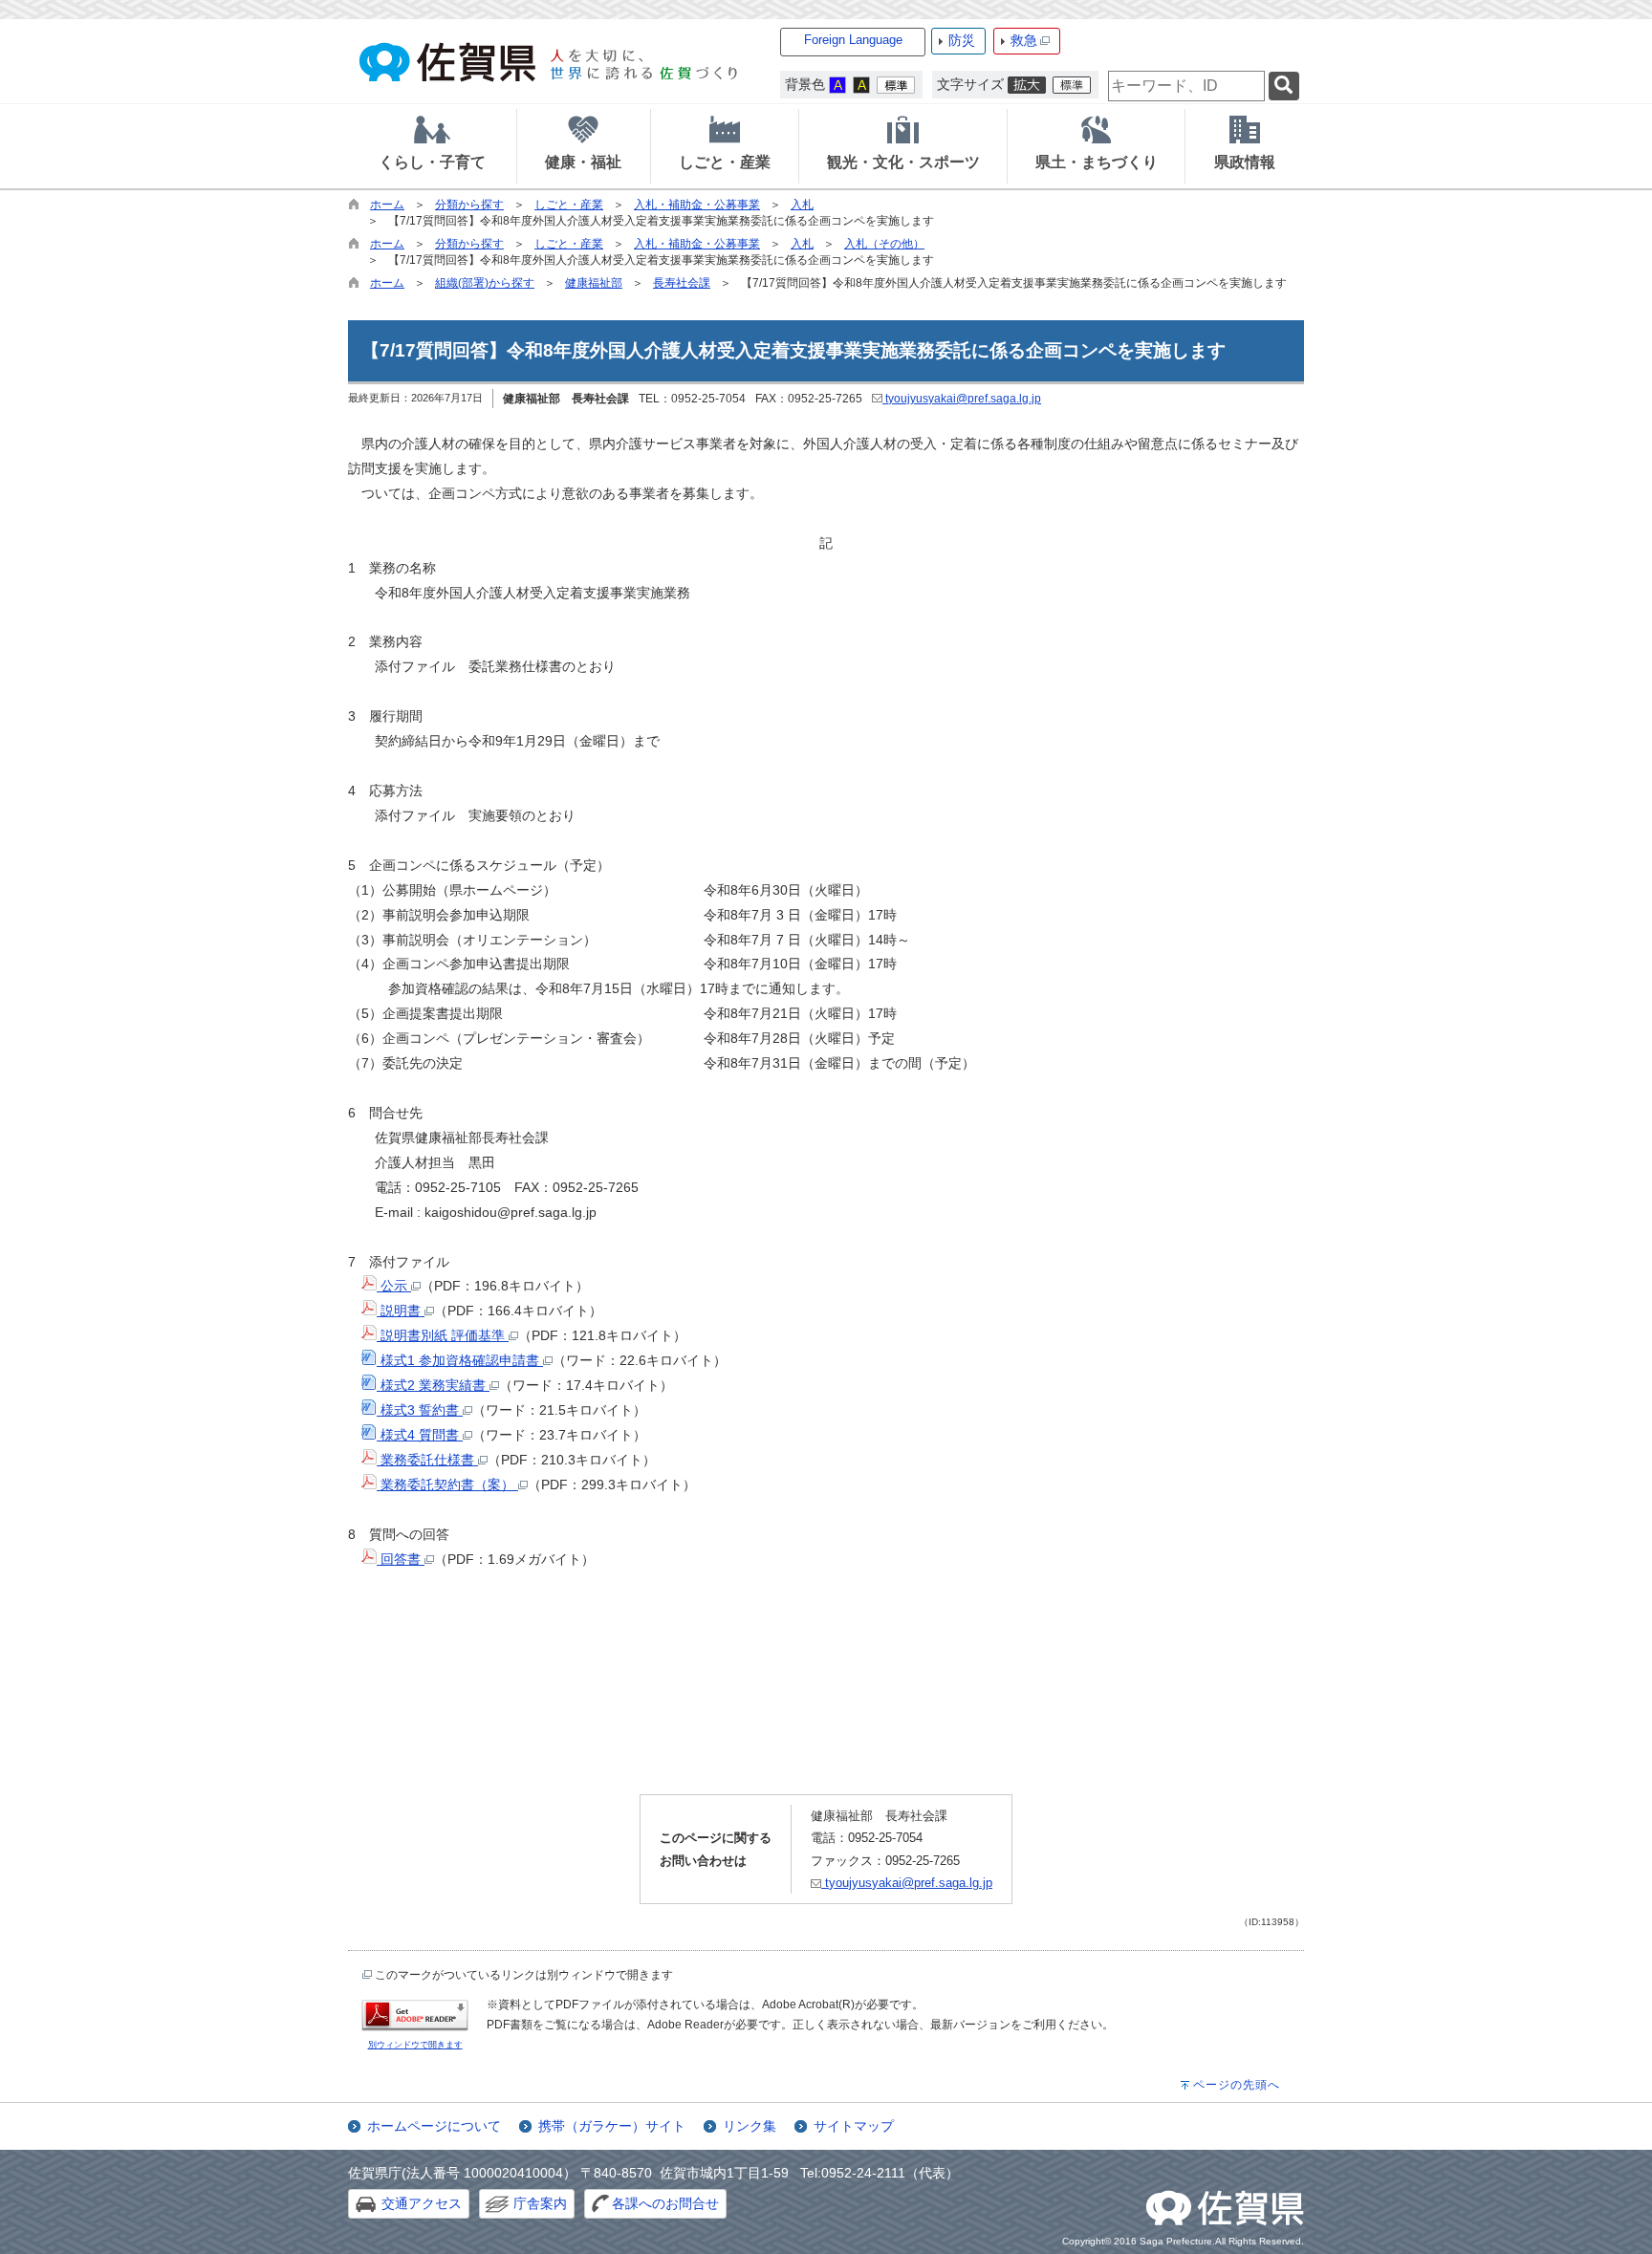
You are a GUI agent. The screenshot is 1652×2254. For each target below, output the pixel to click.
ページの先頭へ (1237, 2085)
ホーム (387, 205)
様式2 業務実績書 (433, 1385)
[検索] (1284, 87)
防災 (962, 40)
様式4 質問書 (420, 1435)
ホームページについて (434, 2126)
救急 (1024, 40)
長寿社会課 (682, 283)
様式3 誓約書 (420, 1410)
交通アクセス (422, 2203)
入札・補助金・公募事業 (697, 205)
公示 (394, 1286)
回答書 (401, 1559)
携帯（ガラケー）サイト (612, 2126)
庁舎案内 (540, 2203)
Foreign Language (853, 40)
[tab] (432, 146)
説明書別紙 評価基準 (443, 1335)
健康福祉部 (594, 283)
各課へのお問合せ (665, 2203)
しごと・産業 (569, 205)
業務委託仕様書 (427, 1460)
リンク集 (750, 2126)
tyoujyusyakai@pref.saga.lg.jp (962, 399)
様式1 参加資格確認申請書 (460, 1360)
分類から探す (469, 205)
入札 (802, 205)
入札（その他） (884, 244)
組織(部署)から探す (485, 283)
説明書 (401, 1311)
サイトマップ (854, 2126)
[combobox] (1186, 86)
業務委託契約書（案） (447, 1485)
